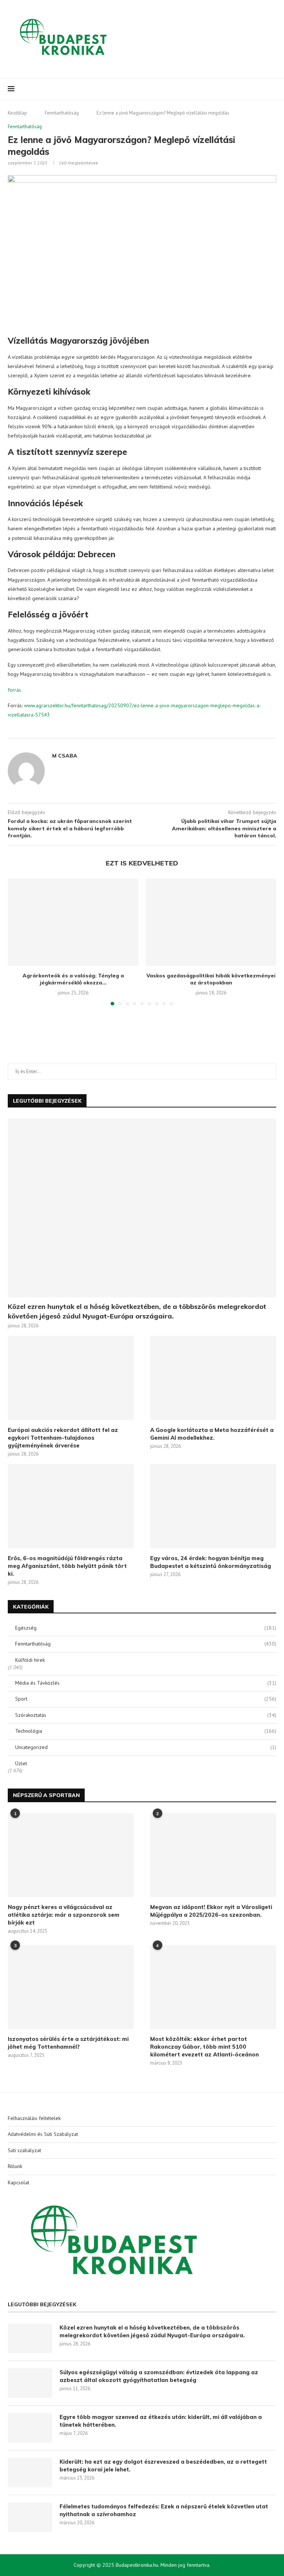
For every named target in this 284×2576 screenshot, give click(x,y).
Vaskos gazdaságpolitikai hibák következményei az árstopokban (211, 979)
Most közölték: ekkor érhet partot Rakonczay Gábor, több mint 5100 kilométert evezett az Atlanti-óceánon (204, 2047)
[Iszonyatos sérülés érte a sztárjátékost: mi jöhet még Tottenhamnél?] (71, 1987)
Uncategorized (146, 1747)
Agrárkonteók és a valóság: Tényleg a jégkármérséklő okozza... (73, 979)
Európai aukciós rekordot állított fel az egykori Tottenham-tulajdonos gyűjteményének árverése (63, 1438)
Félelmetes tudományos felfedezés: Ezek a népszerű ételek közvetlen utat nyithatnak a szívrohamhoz (164, 2510)
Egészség (146, 1628)
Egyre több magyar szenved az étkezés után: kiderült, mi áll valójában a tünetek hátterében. (161, 2421)
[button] (18, 942)
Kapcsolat (18, 2182)
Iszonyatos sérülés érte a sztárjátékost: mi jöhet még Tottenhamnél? (68, 2043)
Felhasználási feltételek (34, 2118)
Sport (146, 1699)
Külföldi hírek (30, 1660)
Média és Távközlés (146, 1683)
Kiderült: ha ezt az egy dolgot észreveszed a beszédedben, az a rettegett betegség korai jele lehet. (163, 2466)
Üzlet (21, 1763)
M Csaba (65, 756)
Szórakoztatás (146, 1715)
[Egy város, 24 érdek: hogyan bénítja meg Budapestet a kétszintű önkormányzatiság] (213, 1506)
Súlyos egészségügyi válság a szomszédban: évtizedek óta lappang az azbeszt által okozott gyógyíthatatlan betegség (159, 2376)
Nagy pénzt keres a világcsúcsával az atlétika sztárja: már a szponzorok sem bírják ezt (64, 1915)
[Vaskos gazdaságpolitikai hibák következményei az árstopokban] (211, 922)
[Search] (273, 89)
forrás (14, 690)
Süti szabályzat (24, 2150)
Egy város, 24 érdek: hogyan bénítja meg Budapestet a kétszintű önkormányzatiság (211, 1562)
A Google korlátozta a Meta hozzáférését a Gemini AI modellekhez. (212, 1434)
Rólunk (15, 2166)
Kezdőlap (17, 113)
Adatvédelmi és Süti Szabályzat (43, 2134)
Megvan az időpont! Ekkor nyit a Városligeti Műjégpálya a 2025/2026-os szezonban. (211, 1911)
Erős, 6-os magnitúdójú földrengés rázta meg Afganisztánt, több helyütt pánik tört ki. (67, 1566)
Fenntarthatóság (62, 113)
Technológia (146, 1731)
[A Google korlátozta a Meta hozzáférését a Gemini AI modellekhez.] (213, 1378)
